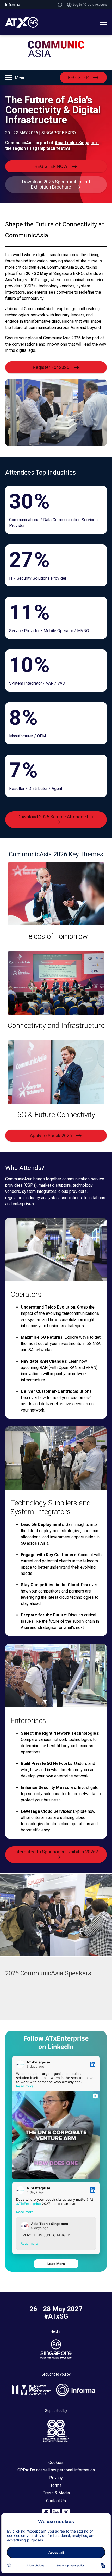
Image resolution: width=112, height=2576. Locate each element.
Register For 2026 (51, 367)
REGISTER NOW (51, 166)
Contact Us (56, 2501)
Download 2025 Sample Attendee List (56, 817)
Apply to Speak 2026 (51, 1135)
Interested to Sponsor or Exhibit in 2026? (56, 1852)
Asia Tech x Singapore (77, 143)
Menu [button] (20, 78)
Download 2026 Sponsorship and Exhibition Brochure (56, 184)
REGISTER (78, 77)
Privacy (56, 2478)
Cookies (56, 2462)
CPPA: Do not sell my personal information (56, 2470)
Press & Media (56, 2493)
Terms (56, 2485)
